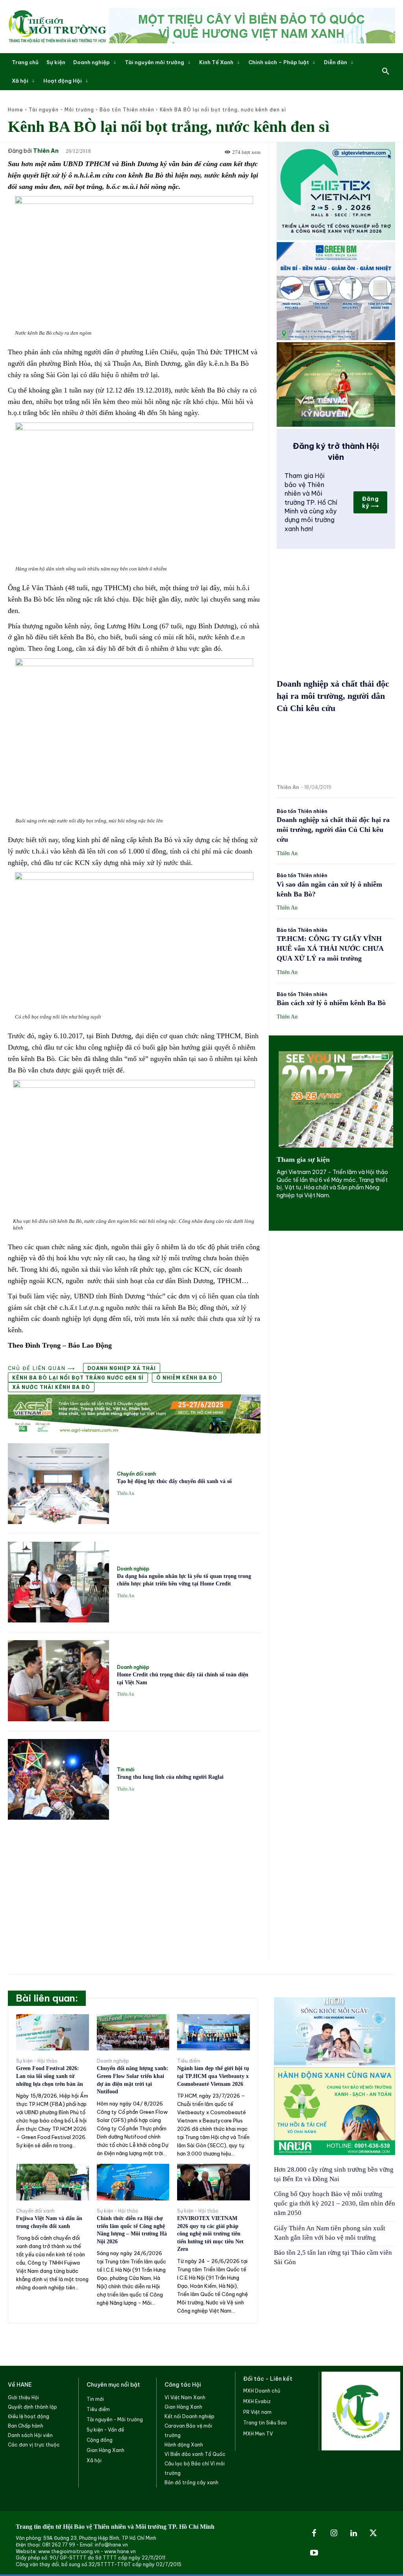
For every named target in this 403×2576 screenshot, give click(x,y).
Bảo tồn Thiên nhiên (127, 110)
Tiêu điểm (189, 2061)
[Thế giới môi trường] (57, 26)
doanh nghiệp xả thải (122, 1368)
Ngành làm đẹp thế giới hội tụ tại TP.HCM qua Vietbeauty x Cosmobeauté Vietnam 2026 (213, 2076)
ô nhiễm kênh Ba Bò (187, 1378)
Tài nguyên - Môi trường (61, 110)
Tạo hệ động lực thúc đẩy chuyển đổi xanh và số (174, 1481)
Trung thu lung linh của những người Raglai (170, 1777)
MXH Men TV (258, 2434)
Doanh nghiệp (133, 1569)
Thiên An (46, 151)
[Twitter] (373, 2533)
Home (16, 110)
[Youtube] (314, 2553)
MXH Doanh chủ (262, 2391)
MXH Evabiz (257, 2401)
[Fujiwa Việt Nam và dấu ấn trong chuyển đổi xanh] (53, 2182)
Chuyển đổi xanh (136, 1474)
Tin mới (126, 1770)
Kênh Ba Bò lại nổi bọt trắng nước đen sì (78, 1378)
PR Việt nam (257, 2412)
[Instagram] (334, 2533)
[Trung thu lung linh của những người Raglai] (58, 1779)
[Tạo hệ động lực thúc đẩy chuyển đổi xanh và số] (58, 1484)
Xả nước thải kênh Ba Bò (51, 1387)
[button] (386, 72)
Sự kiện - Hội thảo (37, 2061)
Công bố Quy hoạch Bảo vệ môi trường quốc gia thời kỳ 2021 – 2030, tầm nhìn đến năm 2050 (335, 2203)
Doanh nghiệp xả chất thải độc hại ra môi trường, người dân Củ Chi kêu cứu (333, 696)
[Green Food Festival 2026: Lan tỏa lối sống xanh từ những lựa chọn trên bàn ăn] (53, 2032)
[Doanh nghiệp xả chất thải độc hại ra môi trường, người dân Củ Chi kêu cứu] (336, 751)
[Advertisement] (134, 1885)
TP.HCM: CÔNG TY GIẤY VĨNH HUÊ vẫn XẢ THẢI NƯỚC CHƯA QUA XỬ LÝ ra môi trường (330, 948)
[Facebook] (314, 2533)
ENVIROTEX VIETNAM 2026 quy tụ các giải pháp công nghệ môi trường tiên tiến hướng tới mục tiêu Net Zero (210, 2234)
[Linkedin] (353, 2533)
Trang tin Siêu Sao (265, 2423)
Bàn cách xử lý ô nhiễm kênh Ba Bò (331, 1003)
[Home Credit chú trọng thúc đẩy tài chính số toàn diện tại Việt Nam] (58, 1681)
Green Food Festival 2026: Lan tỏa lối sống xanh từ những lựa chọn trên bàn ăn (50, 2076)
